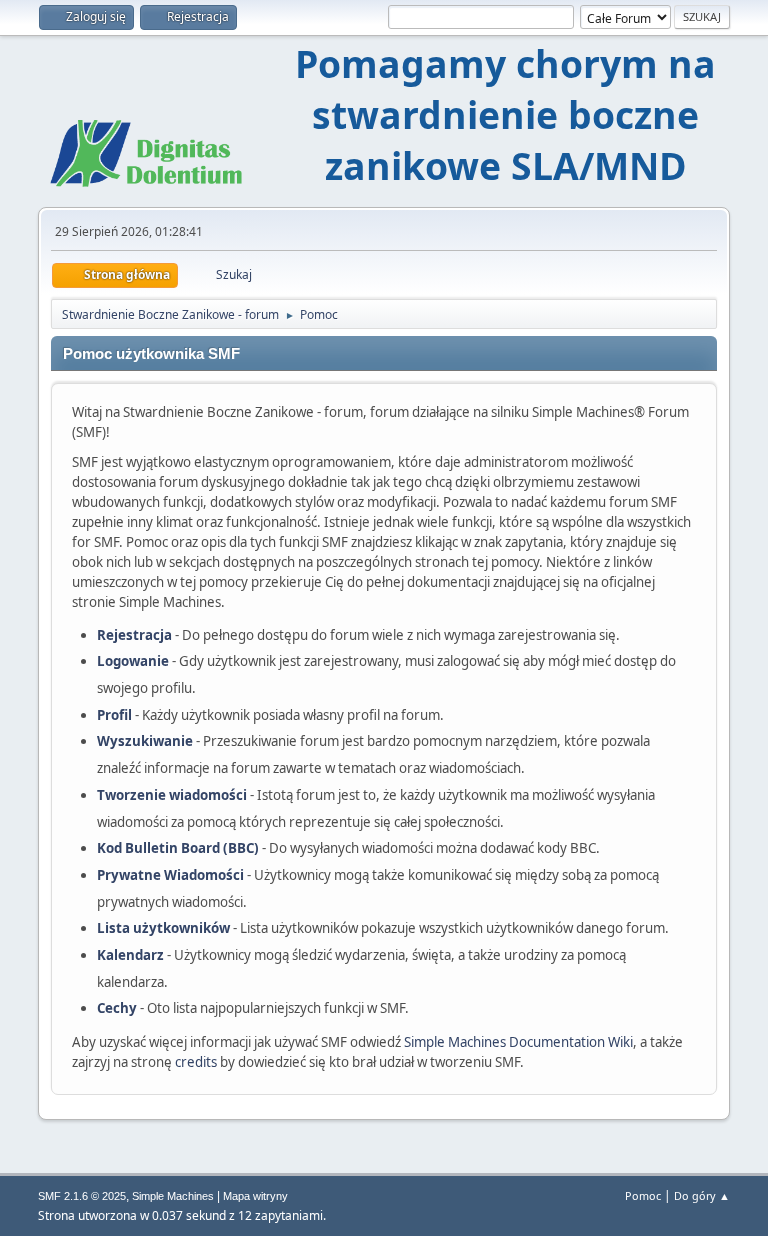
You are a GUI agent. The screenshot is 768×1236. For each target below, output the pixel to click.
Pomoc (643, 1195)
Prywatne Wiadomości (170, 875)
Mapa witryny (255, 1196)
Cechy (117, 1008)
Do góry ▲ (702, 1195)
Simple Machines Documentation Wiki (518, 1042)
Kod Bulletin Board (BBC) (178, 848)
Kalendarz (130, 955)
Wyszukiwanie (145, 741)
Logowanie (133, 661)
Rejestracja (134, 635)
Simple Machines (173, 1196)
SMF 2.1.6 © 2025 (82, 1196)
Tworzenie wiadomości (172, 795)
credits (196, 1062)
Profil (114, 715)
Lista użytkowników (163, 928)
